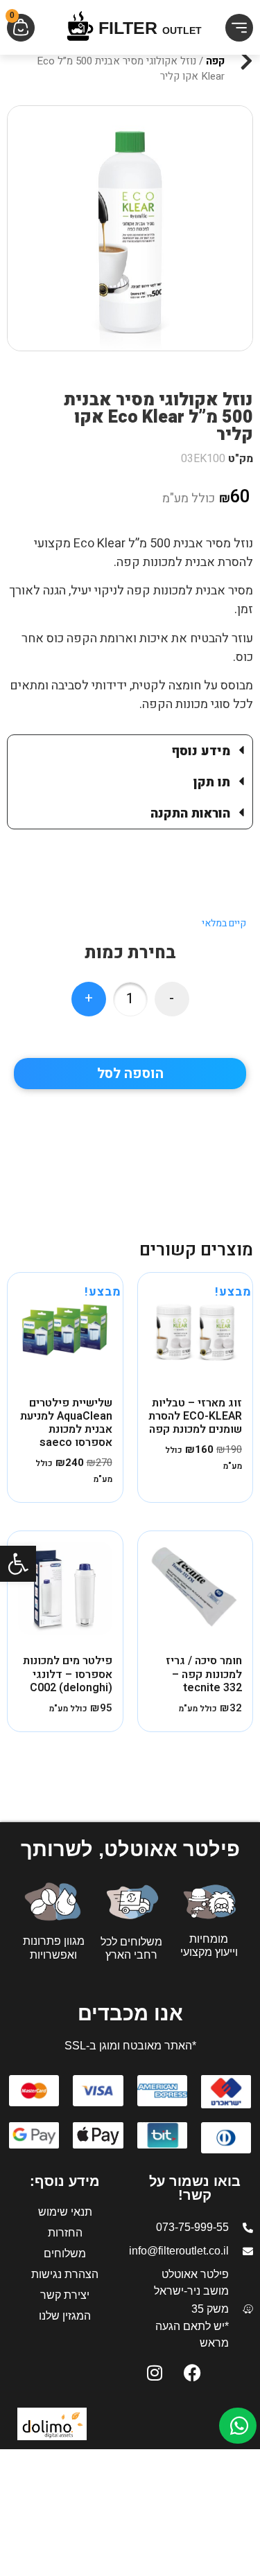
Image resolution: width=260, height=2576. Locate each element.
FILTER (150, 28)
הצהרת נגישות (65, 2274)
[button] (18, 1564)
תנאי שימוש (65, 2212)
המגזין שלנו (65, 2316)
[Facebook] (193, 2372)
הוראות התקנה (190, 814)
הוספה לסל (130, 1074)
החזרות (65, 2233)
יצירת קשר (65, 2295)
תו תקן (212, 783)
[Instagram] (155, 2372)
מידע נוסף (201, 751)
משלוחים (65, 2253)
